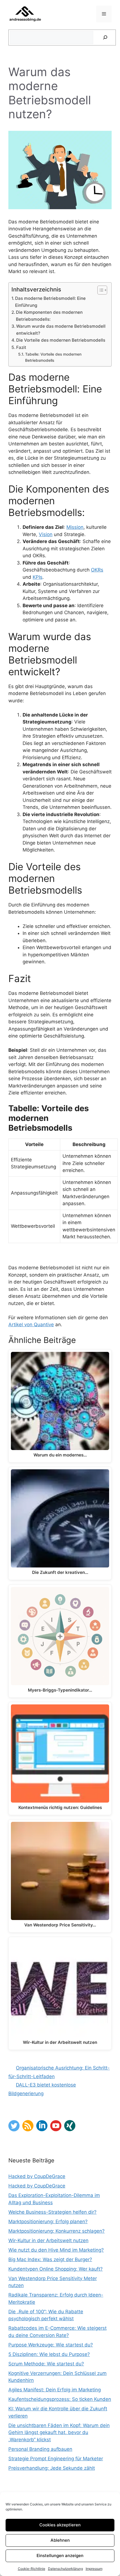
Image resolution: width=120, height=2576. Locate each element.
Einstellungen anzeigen (60, 2556)
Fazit (21, 347)
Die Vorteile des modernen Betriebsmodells (61, 340)
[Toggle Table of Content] (99, 290)
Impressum (94, 2569)
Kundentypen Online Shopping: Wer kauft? (56, 2269)
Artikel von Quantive (31, 1325)
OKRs (97, 570)
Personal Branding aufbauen (40, 2449)
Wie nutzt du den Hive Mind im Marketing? (56, 2250)
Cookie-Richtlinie (32, 2569)
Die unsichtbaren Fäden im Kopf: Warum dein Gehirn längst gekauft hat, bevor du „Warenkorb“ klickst (59, 2433)
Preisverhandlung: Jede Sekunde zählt (52, 2468)
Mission (75, 527)
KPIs (38, 577)
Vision (46, 534)
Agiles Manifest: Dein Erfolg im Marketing (55, 2390)
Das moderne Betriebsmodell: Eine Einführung (50, 302)
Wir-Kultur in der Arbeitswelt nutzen (48, 2240)
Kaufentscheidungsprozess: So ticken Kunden (60, 2399)
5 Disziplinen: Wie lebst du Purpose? (49, 2354)
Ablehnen (60, 2540)
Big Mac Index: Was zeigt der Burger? (50, 2259)
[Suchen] (105, 38)
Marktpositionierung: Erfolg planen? (48, 2222)
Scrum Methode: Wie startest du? (46, 2364)
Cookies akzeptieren (60, 2525)
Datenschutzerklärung (65, 2569)
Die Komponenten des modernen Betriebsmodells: (49, 316)
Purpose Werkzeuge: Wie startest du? (51, 2345)
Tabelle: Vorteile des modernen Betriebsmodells (53, 357)
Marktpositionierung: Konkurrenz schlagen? (57, 2231)
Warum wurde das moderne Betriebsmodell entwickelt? (61, 330)
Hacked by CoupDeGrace (37, 2176)
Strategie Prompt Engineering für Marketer (56, 2459)
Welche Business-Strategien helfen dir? (52, 2212)
